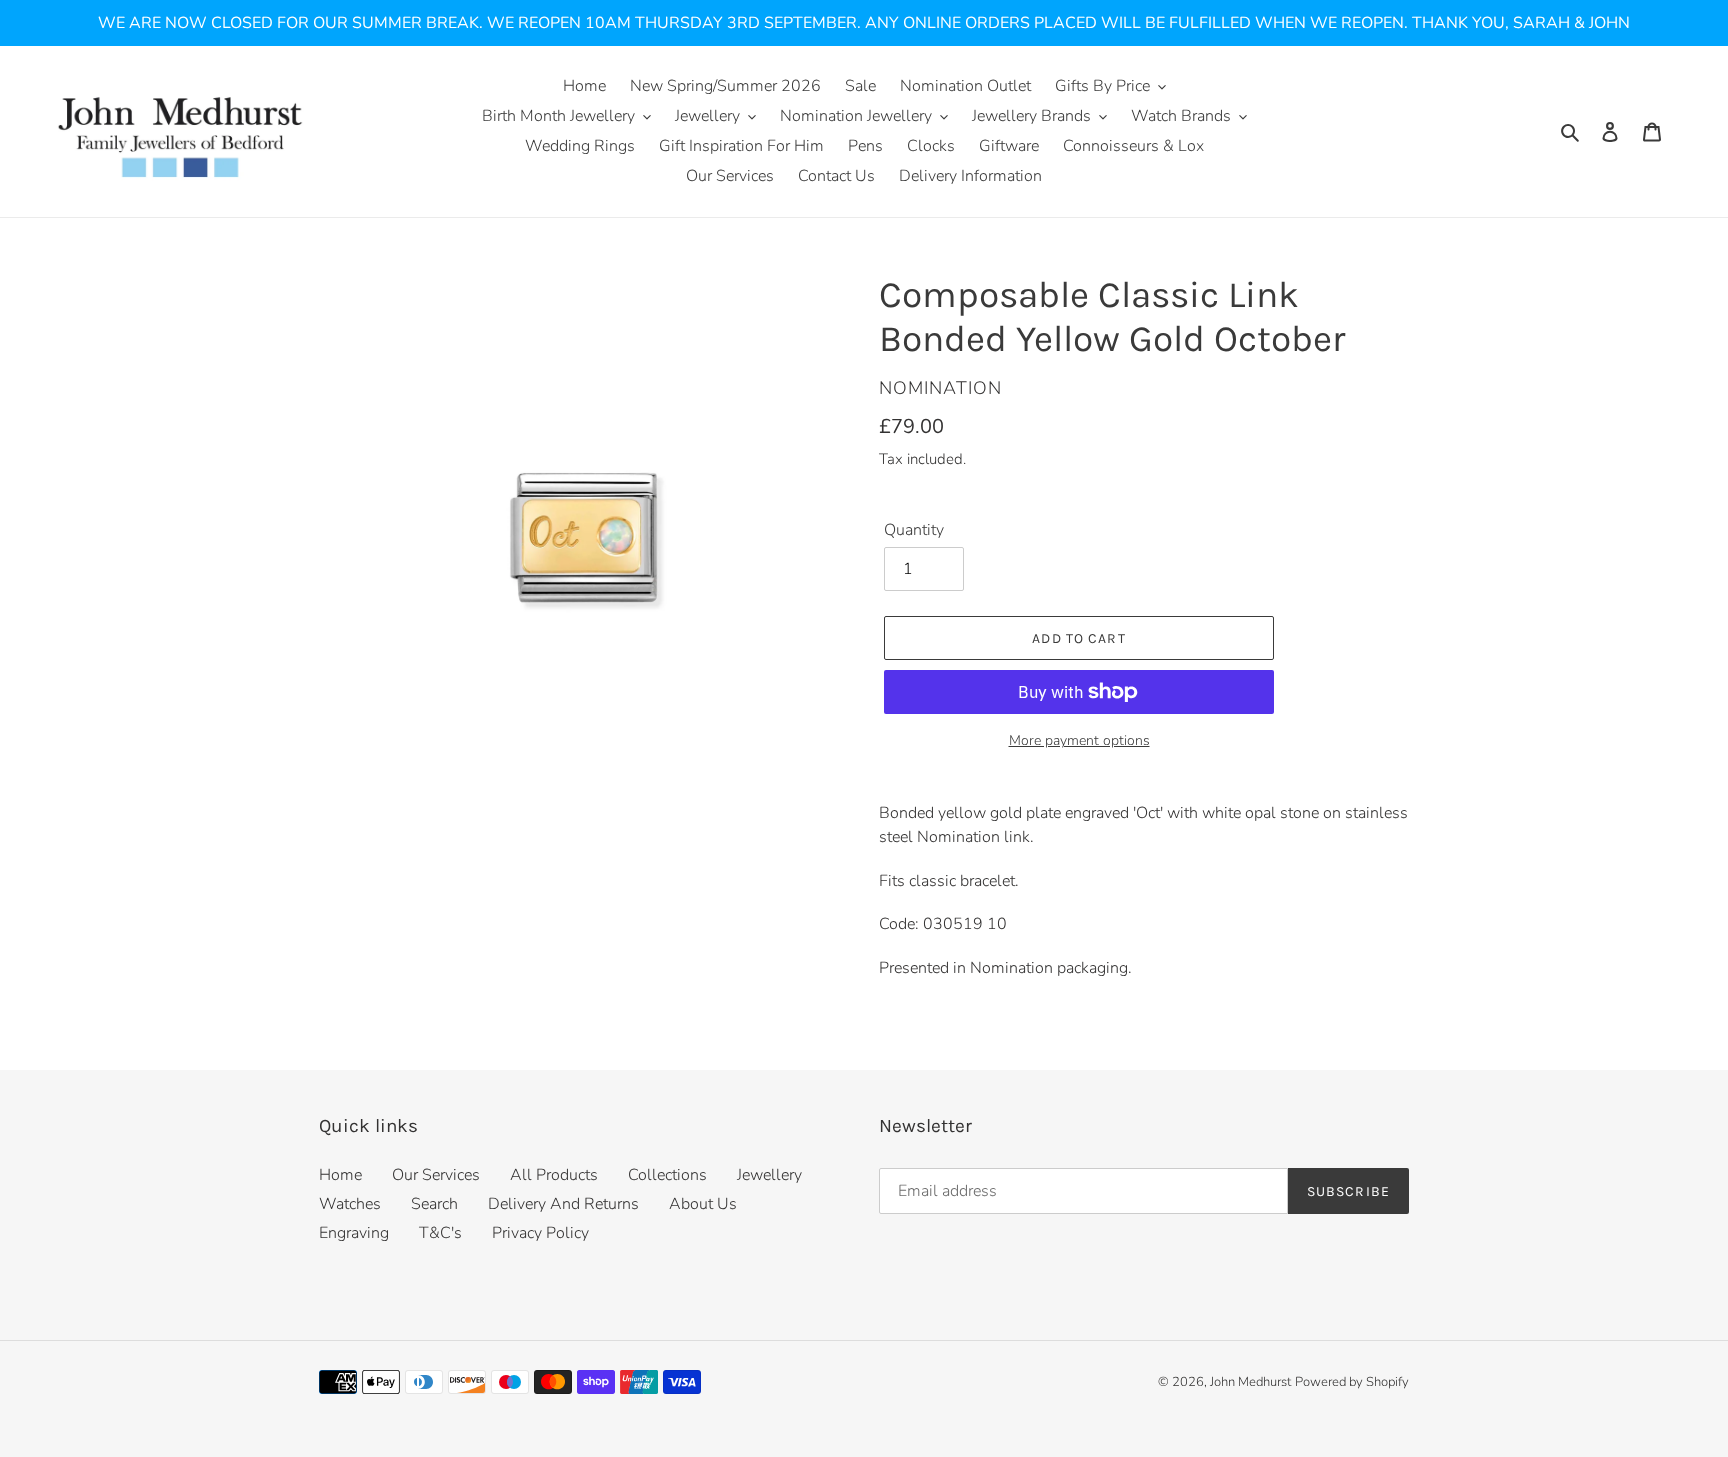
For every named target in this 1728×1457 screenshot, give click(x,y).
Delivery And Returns (563, 1204)
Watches (350, 1204)
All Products (554, 1175)
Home (340, 1175)
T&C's (440, 1233)
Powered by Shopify (1352, 1382)
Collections (667, 1175)
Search (434, 1204)
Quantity (914, 530)
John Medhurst (1250, 1382)
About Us (703, 1204)
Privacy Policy (540, 1233)
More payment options (1079, 740)
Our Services (436, 1175)
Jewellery (769, 1175)
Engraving (354, 1233)
